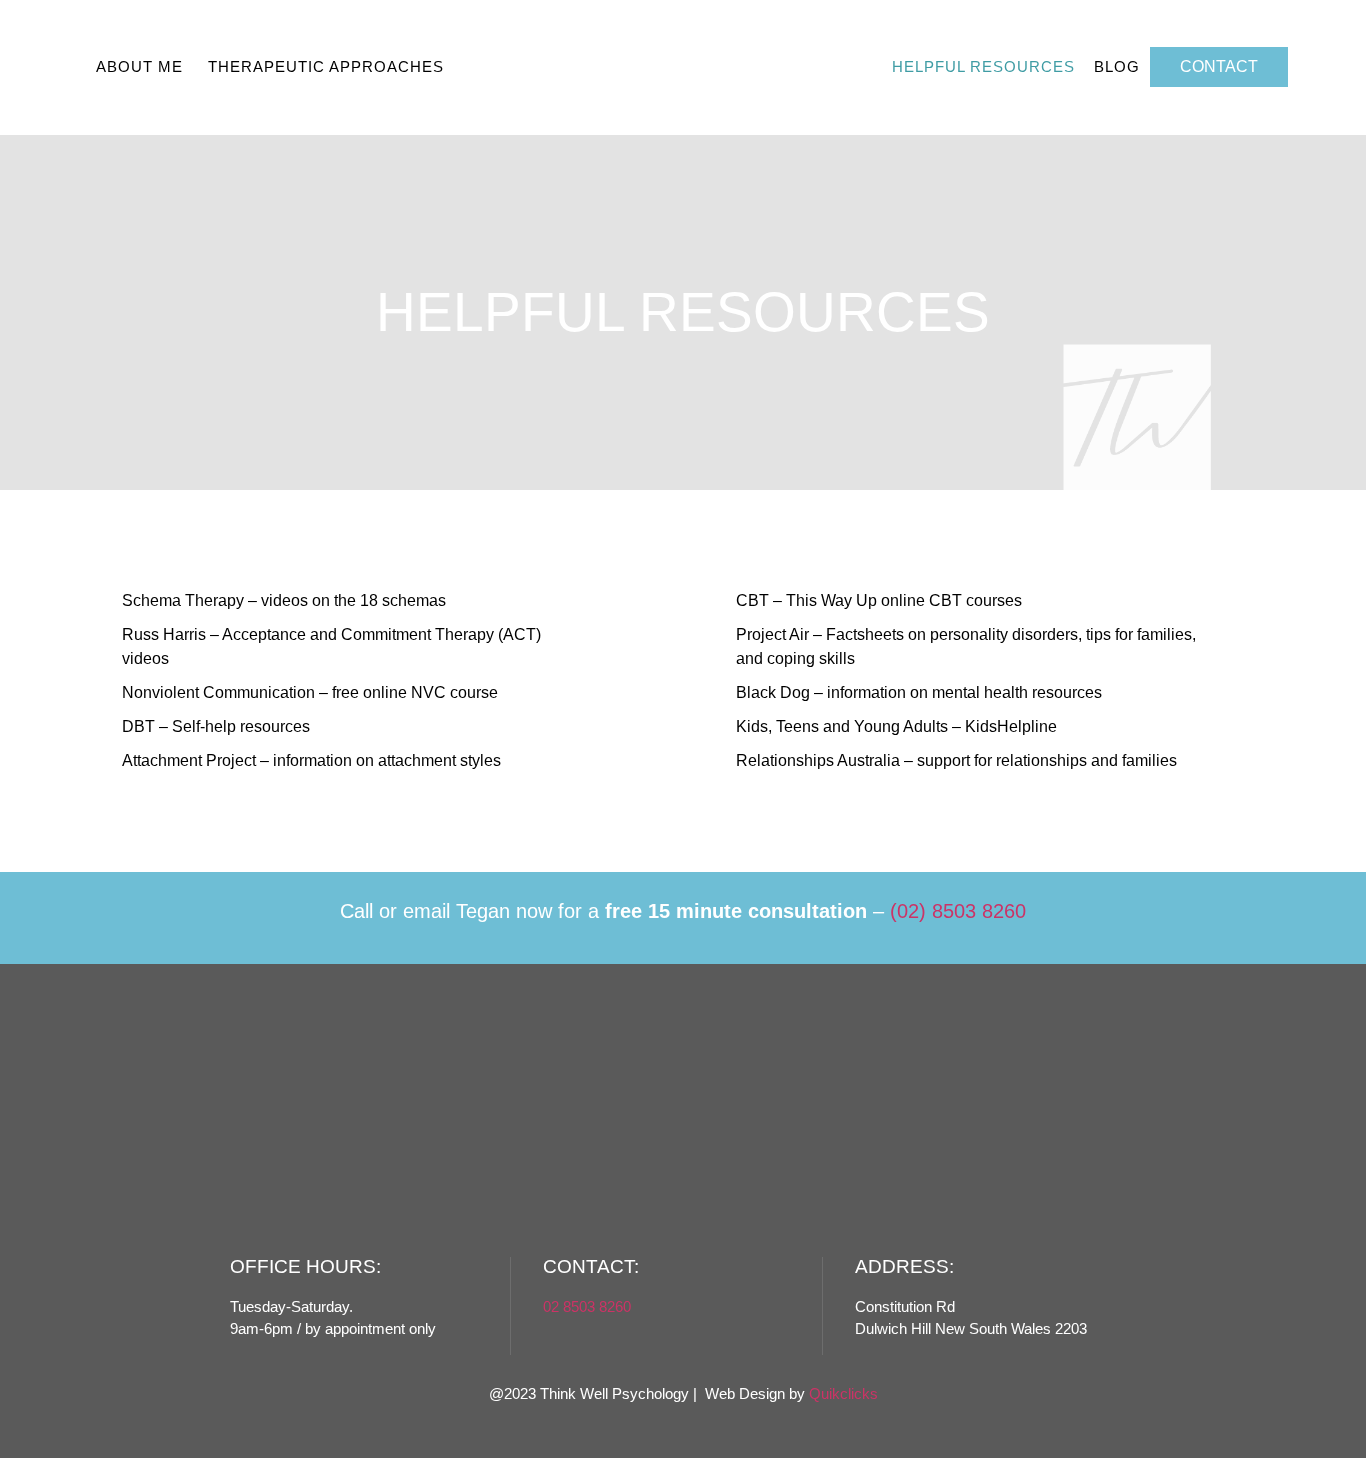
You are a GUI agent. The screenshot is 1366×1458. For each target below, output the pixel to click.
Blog (1117, 66)
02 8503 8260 (587, 1306)
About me (139, 66)
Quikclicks (843, 1393)
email (426, 911)
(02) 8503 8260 (958, 911)
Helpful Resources (983, 66)
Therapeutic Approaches (326, 66)
